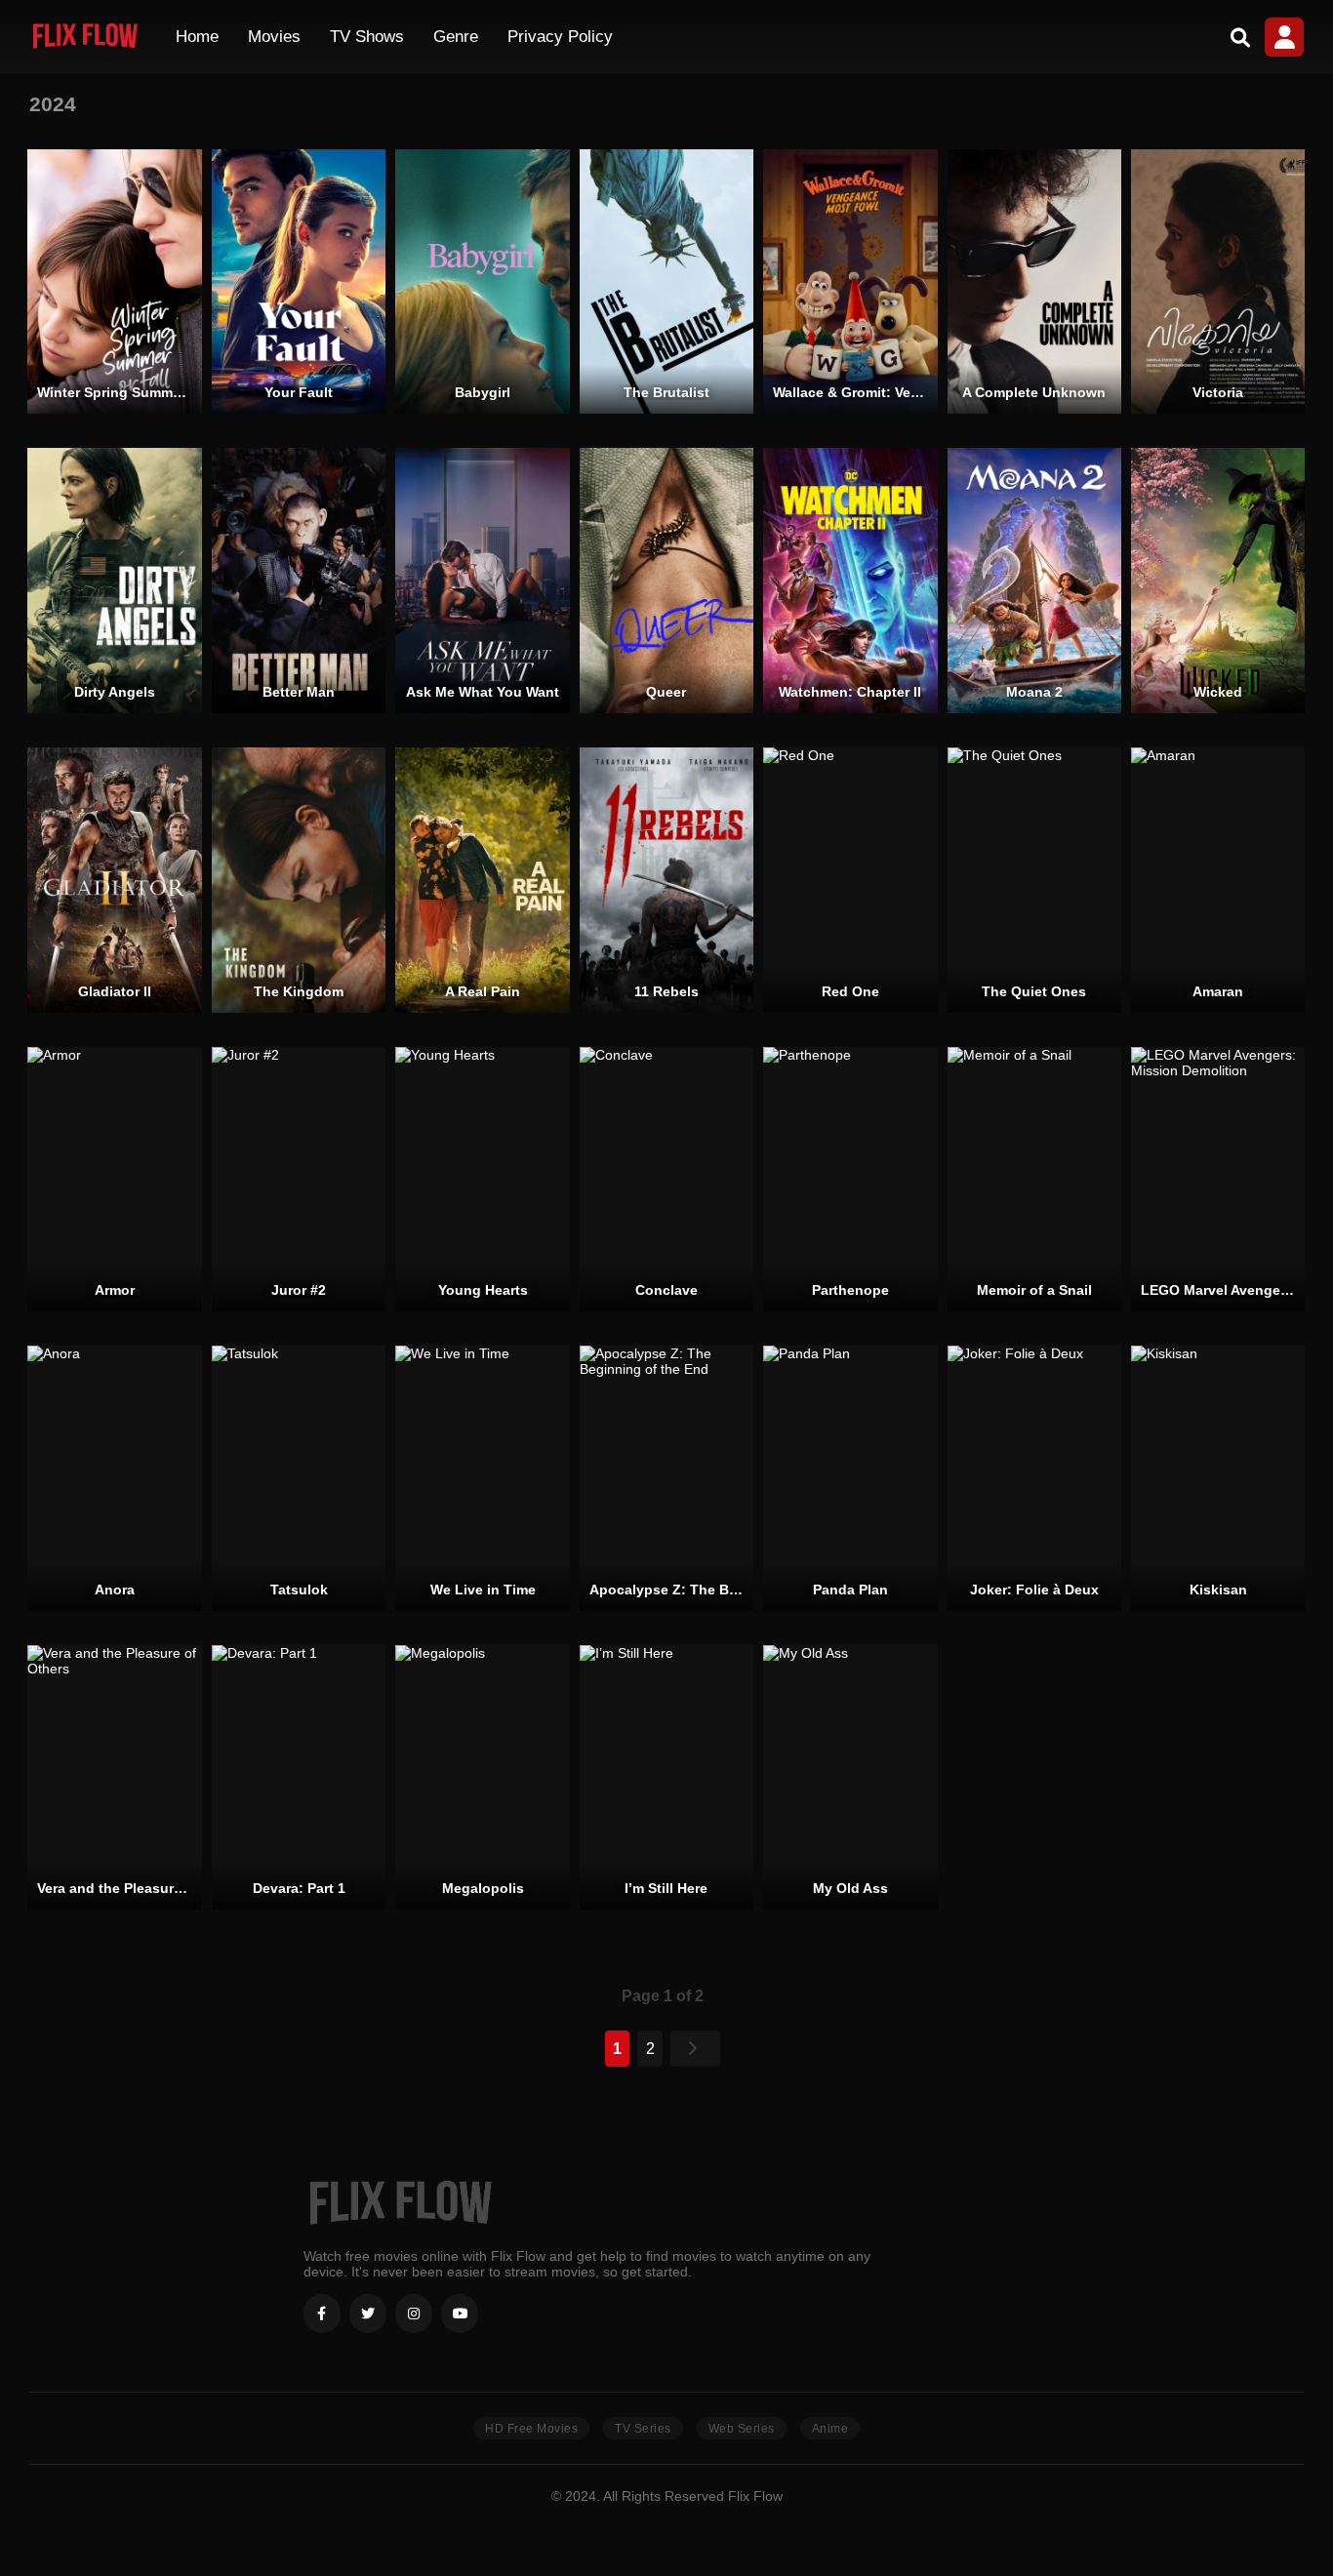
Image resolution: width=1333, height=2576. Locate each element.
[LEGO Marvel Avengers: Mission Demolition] (1218, 1180)
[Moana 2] (1034, 581)
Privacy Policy (560, 37)
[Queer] (666, 581)
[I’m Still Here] (666, 1778)
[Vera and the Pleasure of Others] (114, 1778)
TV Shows (367, 37)
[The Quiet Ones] (1034, 880)
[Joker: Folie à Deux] (1034, 1478)
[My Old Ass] (850, 1778)
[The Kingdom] (299, 880)
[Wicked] (1218, 581)
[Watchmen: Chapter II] (850, 581)
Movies (274, 37)
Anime (830, 2429)
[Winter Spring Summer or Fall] (114, 282)
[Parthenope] (850, 1180)
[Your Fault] (299, 282)
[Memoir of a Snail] (1034, 1180)
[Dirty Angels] (114, 581)
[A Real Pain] (482, 880)
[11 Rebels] (666, 880)
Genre (456, 37)
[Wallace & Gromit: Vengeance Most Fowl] (850, 282)
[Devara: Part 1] (299, 1778)
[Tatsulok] (299, 1478)
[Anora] (114, 1478)
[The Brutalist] (666, 282)
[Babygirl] (482, 282)
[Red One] (850, 880)
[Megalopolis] (482, 1778)
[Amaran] (1218, 880)
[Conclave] (666, 1180)
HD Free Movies (531, 2429)
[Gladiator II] (114, 880)
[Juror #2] (299, 1180)
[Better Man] (299, 581)
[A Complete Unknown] (1034, 282)
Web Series (742, 2429)
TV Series (643, 2429)
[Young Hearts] (482, 1180)
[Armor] (114, 1180)
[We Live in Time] (482, 1478)
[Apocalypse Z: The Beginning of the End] (666, 1478)
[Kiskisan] (1218, 1478)
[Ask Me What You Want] (482, 581)
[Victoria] (1218, 282)
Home (197, 37)
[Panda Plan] (850, 1478)
